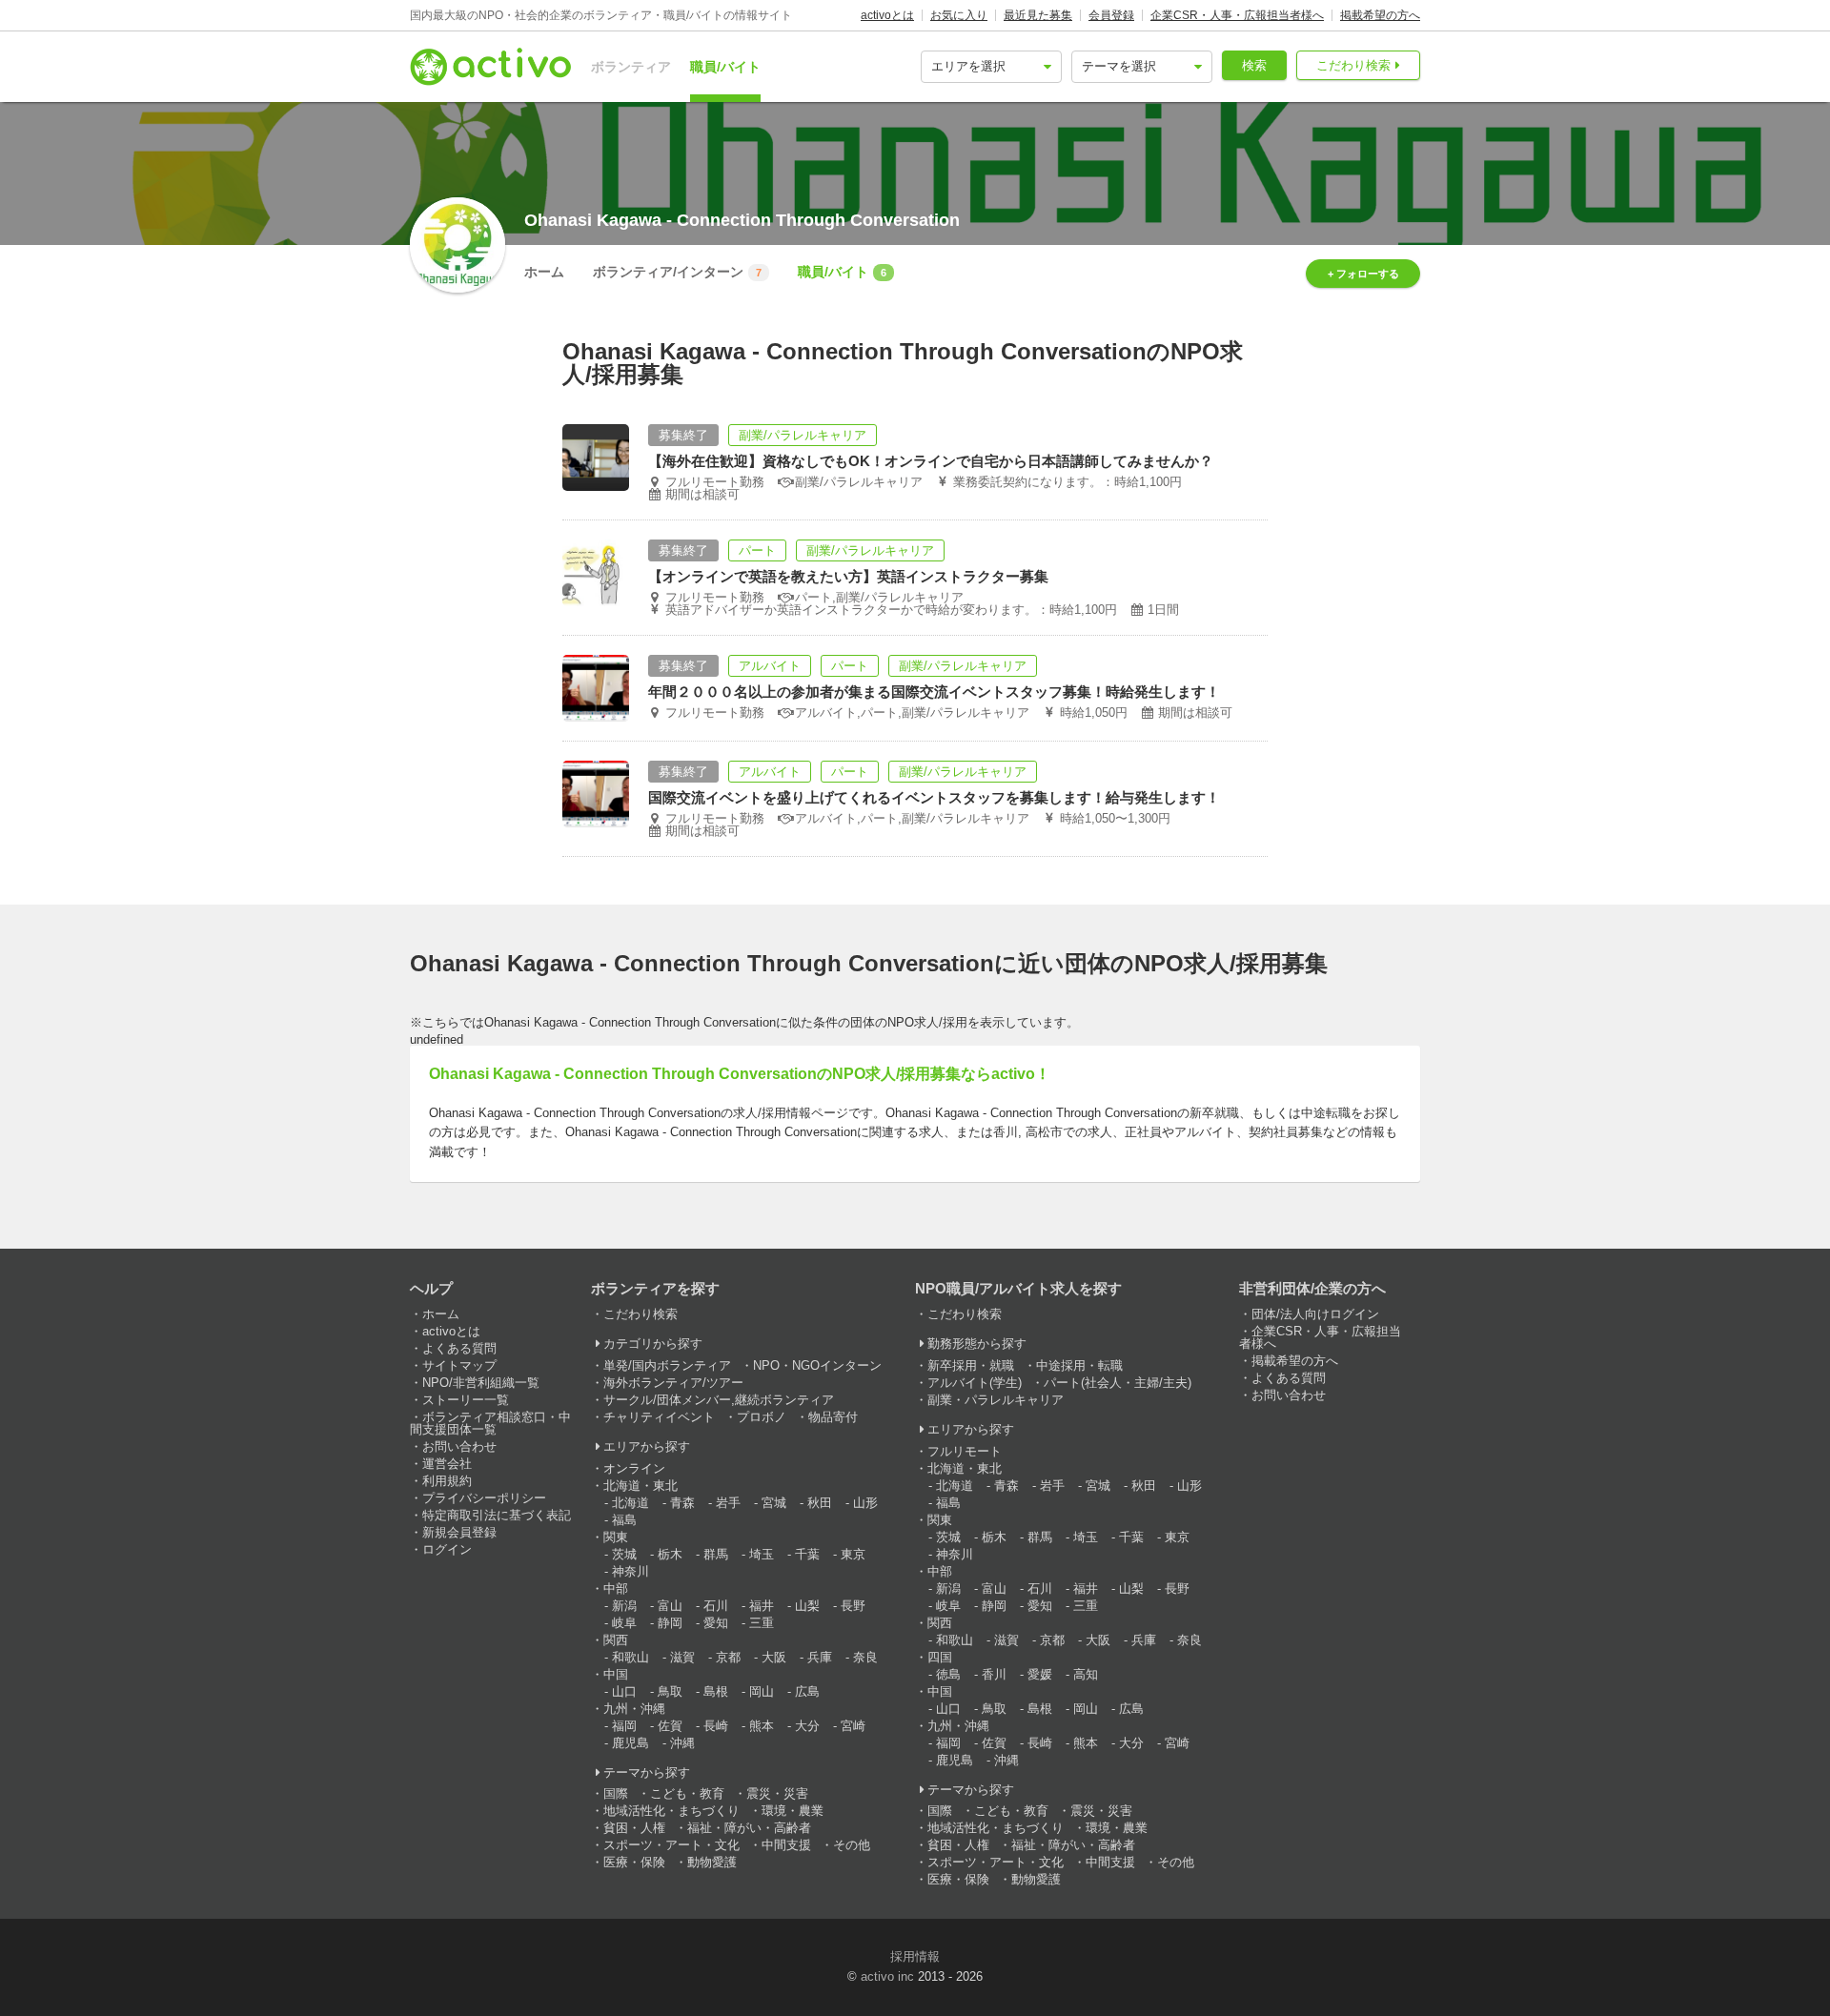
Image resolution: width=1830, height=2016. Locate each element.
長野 (853, 1606)
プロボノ (762, 1417)
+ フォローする (1363, 274)
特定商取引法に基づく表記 (497, 1515)
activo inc (887, 1976)
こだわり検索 (1353, 65)
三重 (762, 1623)
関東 (616, 1537)
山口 (624, 1691)
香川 (994, 1674)
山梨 (807, 1606)
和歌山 (630, 1657)
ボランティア (631, 67)
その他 (852, 1845)
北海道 (630, 1503)
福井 (762, 1606)
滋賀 (682, 1657)
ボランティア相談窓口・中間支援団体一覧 (490, 1423)
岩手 (728, 1503)
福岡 (624, 1726)
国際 (616, 1793)
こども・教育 (687, 1793)
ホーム (544, 272)
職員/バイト (725, 67)
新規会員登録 (459, 1532)
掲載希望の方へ (1380, 15)
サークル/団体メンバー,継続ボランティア (719, 1400)
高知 (1086, 1674)
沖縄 (682, 1743)
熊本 (762, 1726)
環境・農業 (793, 1811)
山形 (865, 1503)
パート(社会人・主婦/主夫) (1118, 1383)
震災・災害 (777, 1793)
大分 (807, 1726)
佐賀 (670, 1726)
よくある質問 (459, 1348)
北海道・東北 (640, 1486)
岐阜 (624, 1623)
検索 (1254, 65)
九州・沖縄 (634, 1709)
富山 (670, 1606)
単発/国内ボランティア (667, 1365)
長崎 (716, 1726)
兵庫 (820, 1657)
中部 (616, 1588)
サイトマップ (459, 1365)
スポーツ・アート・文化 (671, 1845)
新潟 (624, 1606)
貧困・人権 (634, 1828)
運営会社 (447, 1464)
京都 (728, 1657)
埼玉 (762, 1554)
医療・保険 (634, 1862)
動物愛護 (712, 1862)
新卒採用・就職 (971, 1365)
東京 (853, 1554)
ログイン (447, 1549)
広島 (807, 1691)
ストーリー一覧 (466, 1400)
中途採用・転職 (1079, 1365)
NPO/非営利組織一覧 (481, 1383)
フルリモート (965, 1451)
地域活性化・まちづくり (671, 1811)
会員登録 (1111, 15)
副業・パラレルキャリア (996, 1400)
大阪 (774, 1657)
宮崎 (853, 1726)
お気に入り (959, 15)
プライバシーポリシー (484, 1498)
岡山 (762, 1691)
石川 (716, 1606)
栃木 (670, 1554)
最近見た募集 (1038, 15)
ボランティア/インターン (677, 272)
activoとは (887, 15)
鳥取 (670, 1691)
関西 (616, 1640)
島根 (716, 1691)
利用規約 (447, 1481)
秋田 (820, 1503)
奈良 (865, 1657)
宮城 (774, 1503)
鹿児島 (630, 1743)
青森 (682, 1503)
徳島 (948, 1674)
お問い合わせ (459, 1446)
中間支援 (786, 1845)
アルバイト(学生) (975, 1383)
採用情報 (915, 1956)
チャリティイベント (659, 1417)
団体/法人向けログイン (1315, 1314)
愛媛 (1040, 1674)
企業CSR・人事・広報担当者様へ (1237, 15)
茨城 (624, 1554)
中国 (616, 1674)
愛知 (716, 1623)
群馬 (716, 1554)
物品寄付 (833, 1417)
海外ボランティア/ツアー (673, 1383)
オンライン (634, 1468)
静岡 (670, 1623)
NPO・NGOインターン (817, 1365)
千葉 (807, 1554)
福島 (624, 1520)
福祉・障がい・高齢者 (749, 1828)
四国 (940, 1657)
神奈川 (630, 1571)
